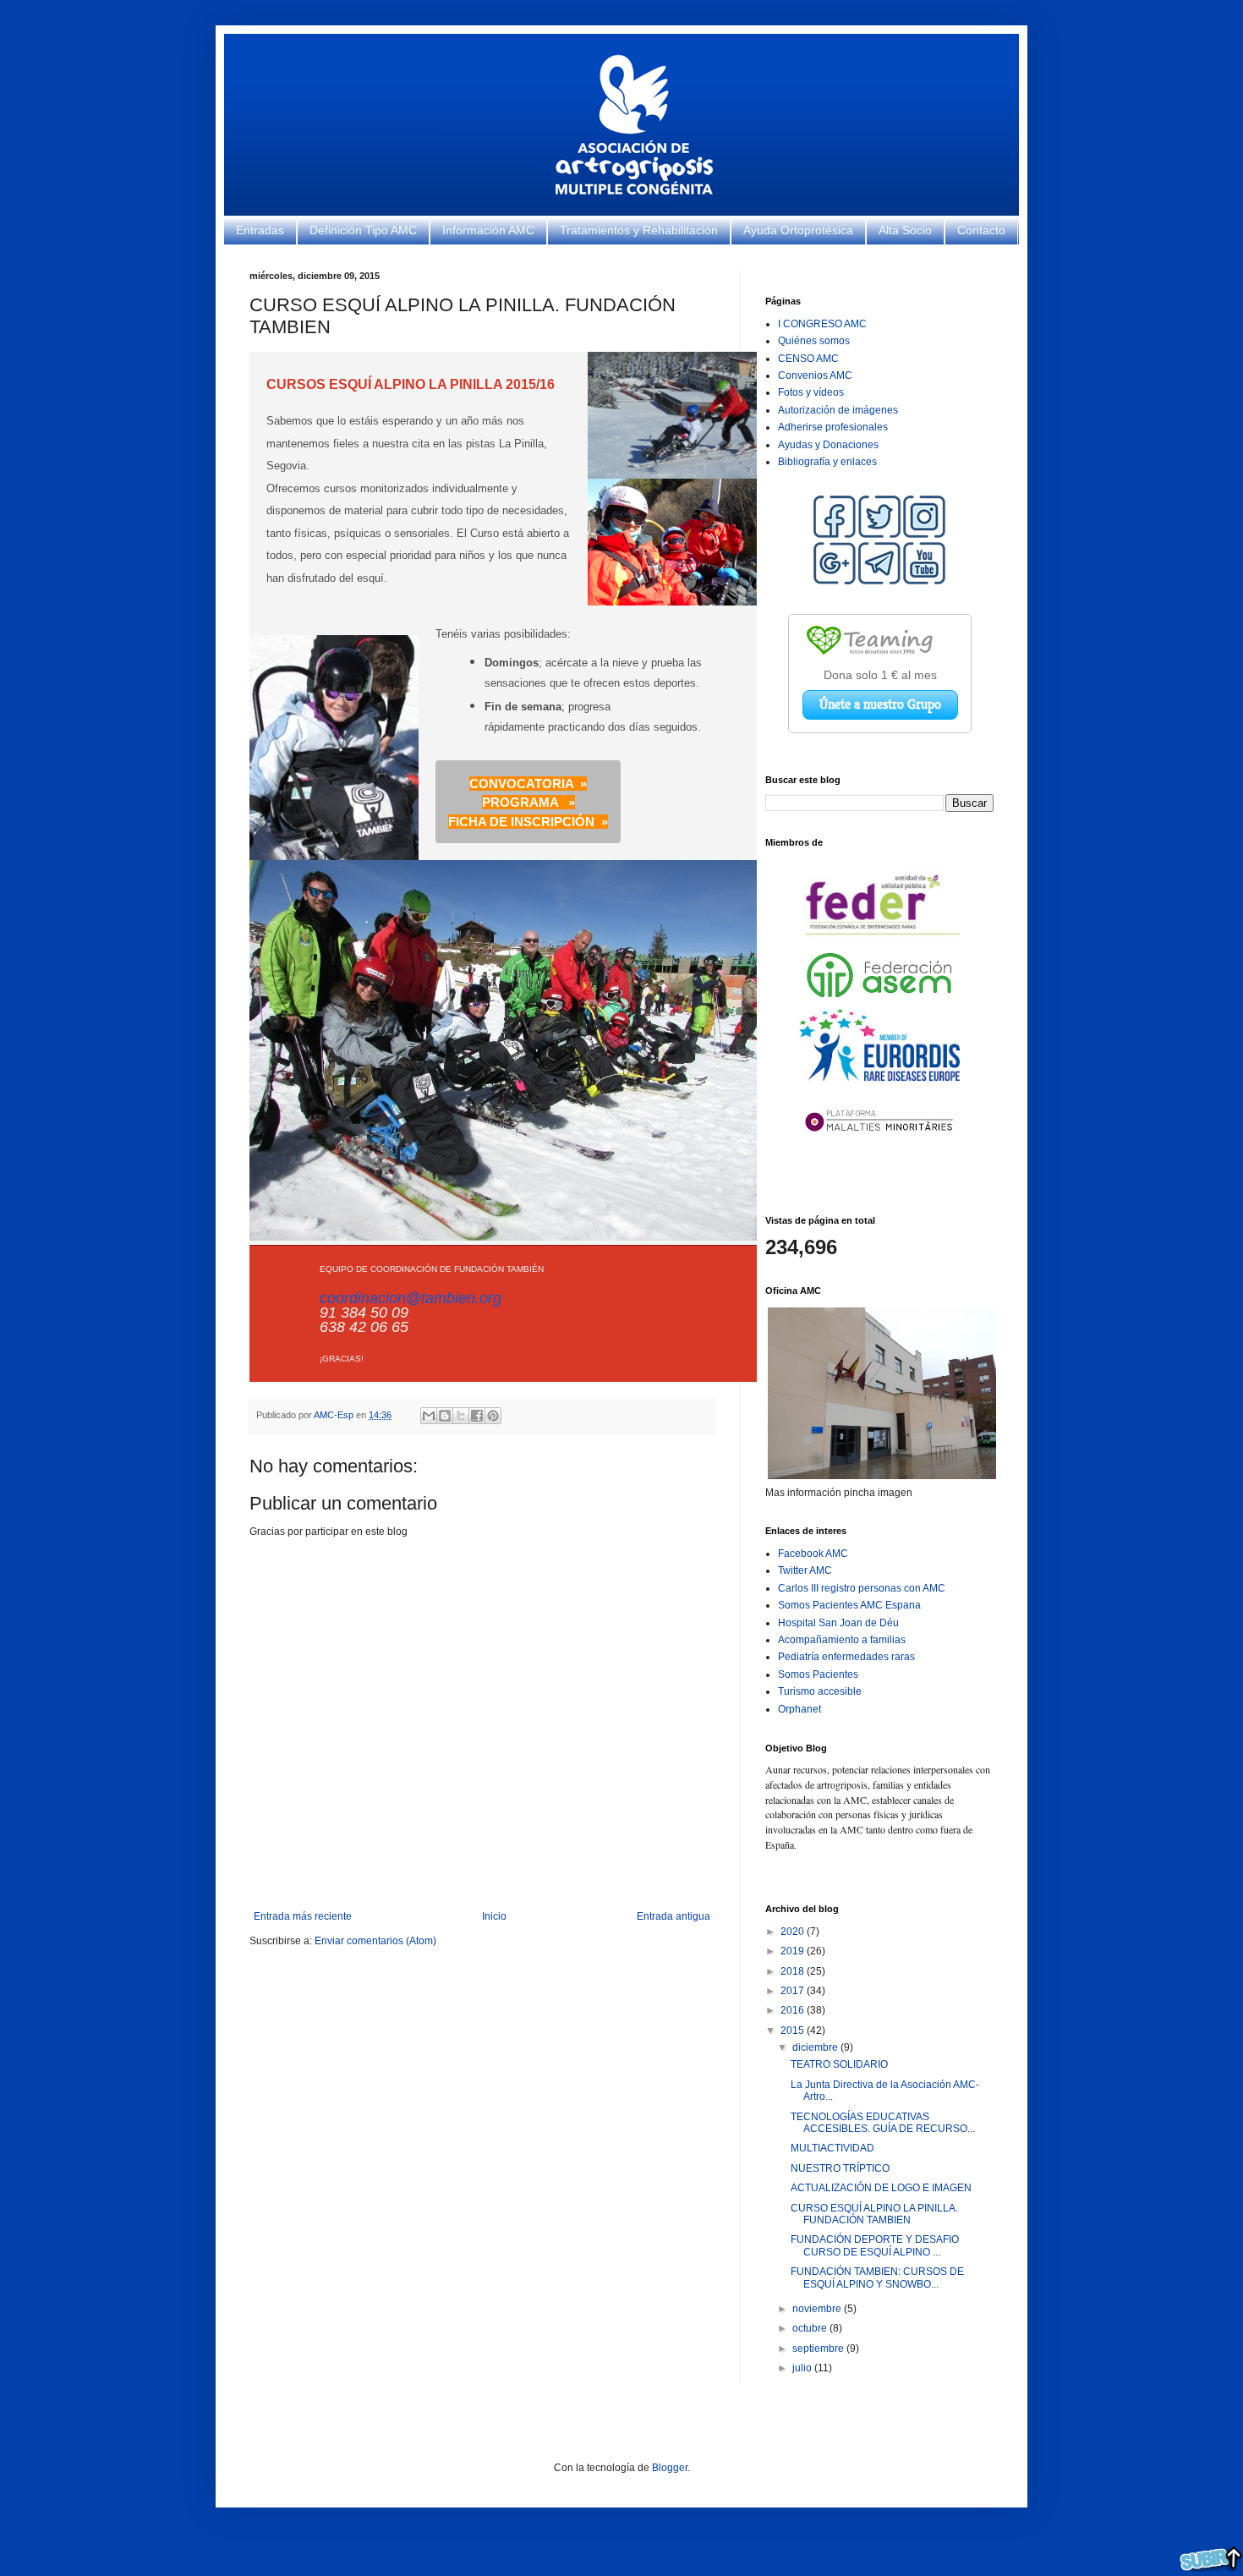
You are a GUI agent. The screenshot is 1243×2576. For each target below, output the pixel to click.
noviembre (818, 2309)
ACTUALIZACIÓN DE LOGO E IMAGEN (881, 2188)
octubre (811, 2328)
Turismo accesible (820, 1691)
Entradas (260, 230)
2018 (794, 1971)
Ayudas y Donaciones (828, 445)
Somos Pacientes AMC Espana (849, 1605)
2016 (794, 2010)
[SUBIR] (1211, 2560)
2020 (794, 1932)
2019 (794, 1951)
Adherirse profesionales (833, 427)
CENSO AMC (808, 359)
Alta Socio (905, 230)
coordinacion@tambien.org (411, 1298)
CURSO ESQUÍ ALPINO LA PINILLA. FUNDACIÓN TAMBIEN (874, 2214)
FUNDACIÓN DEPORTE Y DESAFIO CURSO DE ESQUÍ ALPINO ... (875, 2245)
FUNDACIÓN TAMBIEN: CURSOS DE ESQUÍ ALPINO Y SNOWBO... (877, 2277)
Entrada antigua (674, 1916)
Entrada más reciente (303, 1916)
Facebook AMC (813, 1554)
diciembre (816, 2047)
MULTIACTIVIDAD (832, 2148)
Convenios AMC (815, 375)
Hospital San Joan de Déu (838, 1623)
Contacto (981, 230)
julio (803, 2368)
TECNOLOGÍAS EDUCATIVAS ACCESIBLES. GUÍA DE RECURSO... (883, 2123)
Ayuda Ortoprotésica (798, 230)
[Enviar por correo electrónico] (429, 1416)
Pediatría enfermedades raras (846, 1657)
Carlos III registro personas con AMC (862, 1588)
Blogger (670, 2468)
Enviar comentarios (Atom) (375, 1941)
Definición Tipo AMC (363, 230)
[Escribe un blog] (445, 1416)
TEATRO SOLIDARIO (839, 2064)
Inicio (494, 1916)
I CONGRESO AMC (822, 324)
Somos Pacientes (818, 1674)
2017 (794, 1991)
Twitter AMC (805, 1570)
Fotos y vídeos (811, 392)
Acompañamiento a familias (842, 1640)
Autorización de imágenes (838, 410)
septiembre (819, 2349)
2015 (794, 2031)
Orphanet (799, 1709)
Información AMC (488, 230)
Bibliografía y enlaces (827, 462)
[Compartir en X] (461, 1416)
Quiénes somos (814, 341)
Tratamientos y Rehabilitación (639, 230)
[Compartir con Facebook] (477, 1416)
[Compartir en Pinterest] (493, 1416)
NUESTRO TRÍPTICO (840, 2168)
